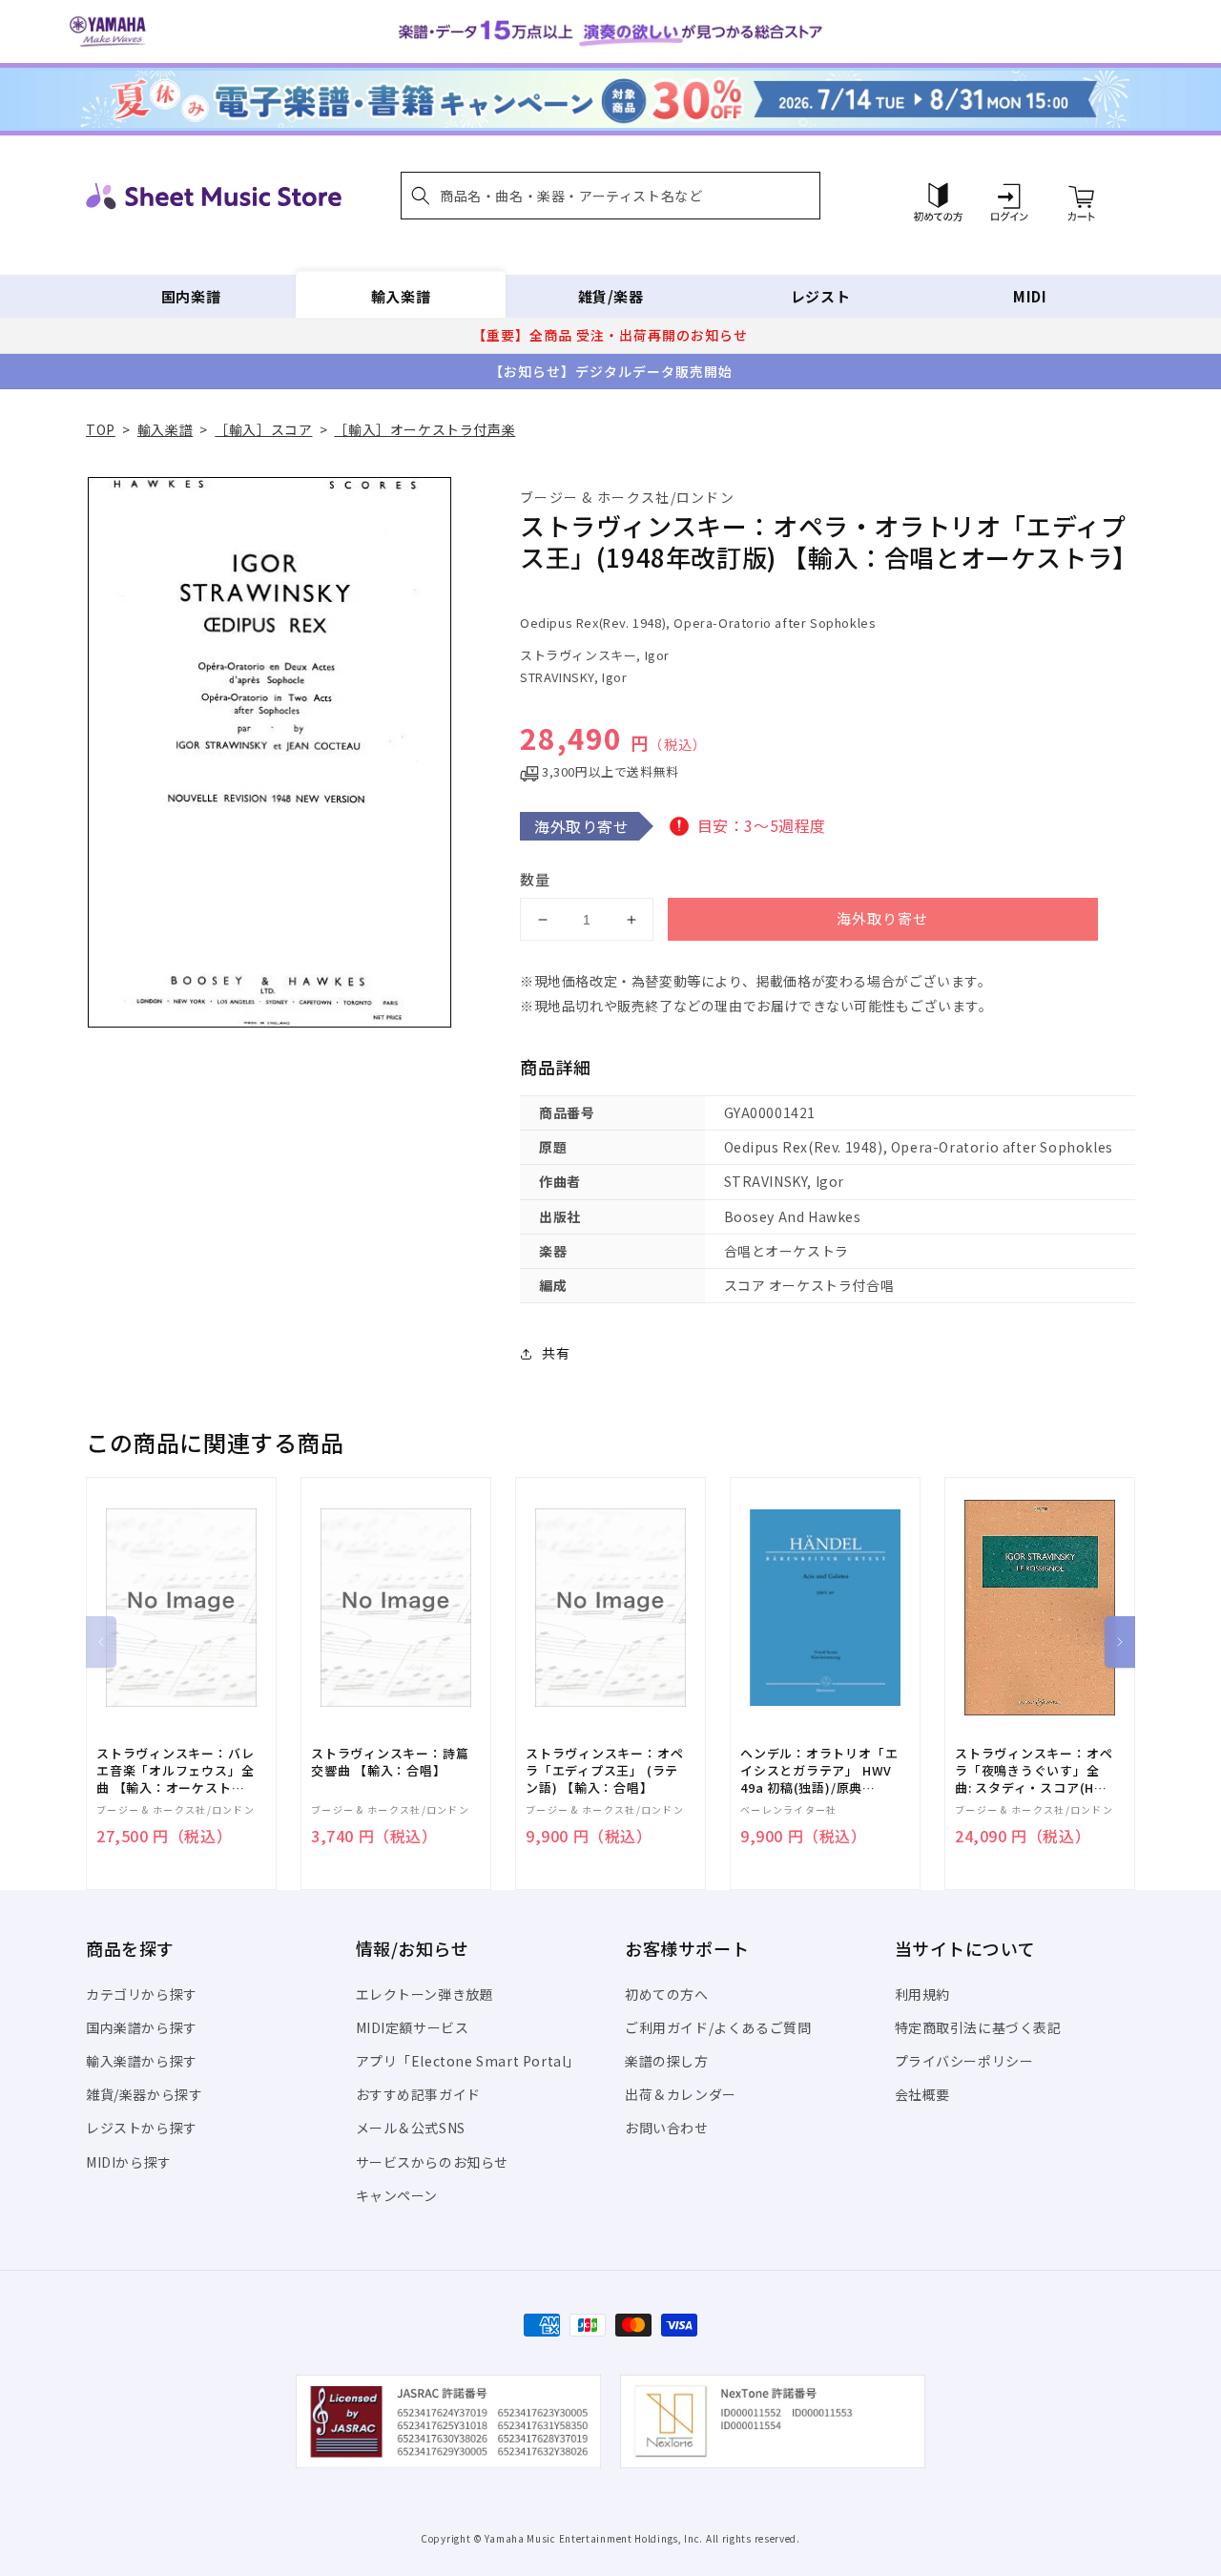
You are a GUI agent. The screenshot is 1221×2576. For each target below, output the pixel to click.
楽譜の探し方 (667, 2061)
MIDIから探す (129, 2162)
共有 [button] (556, 1353)
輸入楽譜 (401, 296)
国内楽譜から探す (142, 2027)
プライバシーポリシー (964, 2061)
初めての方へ (667, 1994)
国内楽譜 (191, 296)
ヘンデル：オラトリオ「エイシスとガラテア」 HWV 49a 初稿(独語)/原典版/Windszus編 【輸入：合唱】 (819, 1771)
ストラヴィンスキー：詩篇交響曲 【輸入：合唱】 (390, 1762)
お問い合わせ (667, 2128)
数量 (535, 879)
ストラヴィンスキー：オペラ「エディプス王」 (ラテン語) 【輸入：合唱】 (604, 1771)
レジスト (820, 296)
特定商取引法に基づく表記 (978, 2027)
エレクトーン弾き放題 (425, 1994)
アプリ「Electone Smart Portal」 (468, 2061)
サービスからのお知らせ (433, 2162)
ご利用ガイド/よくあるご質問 (718, 2027)
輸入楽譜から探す (142, 2061)
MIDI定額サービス (413, 2027)
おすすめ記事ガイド (418, 2094)
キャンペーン (397, 2195)
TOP (101, 429)
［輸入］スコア (263, 429)
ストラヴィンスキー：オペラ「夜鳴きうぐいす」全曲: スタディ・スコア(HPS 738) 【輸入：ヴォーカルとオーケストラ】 (1034, 1771)
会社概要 (922, 2094)
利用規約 (922, 1994)
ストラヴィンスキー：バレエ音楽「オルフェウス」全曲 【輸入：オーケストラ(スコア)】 (175, 1771)
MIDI (1030, 296)
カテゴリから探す (142, 1994)
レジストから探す (142, 2128)
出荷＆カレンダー (681, 2094)
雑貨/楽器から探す (144, 2094)
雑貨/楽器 (611, 296)
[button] (610, 196)
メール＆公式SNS (411, 2128)
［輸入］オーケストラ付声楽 (424, 429)
